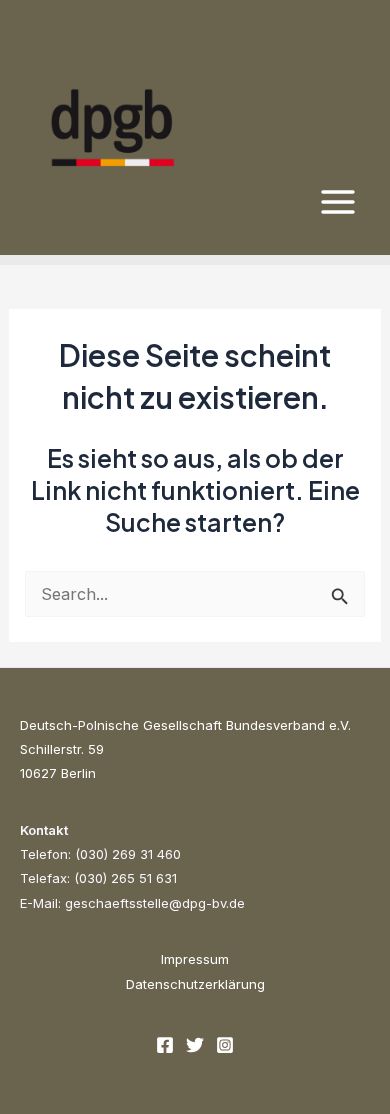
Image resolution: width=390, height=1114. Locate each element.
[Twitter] (195, 1045)
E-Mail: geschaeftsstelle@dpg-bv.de (132, 903)
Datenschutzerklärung (195, 984)
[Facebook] (165, 1045)
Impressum (195, 959)
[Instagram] (225, 1045)
